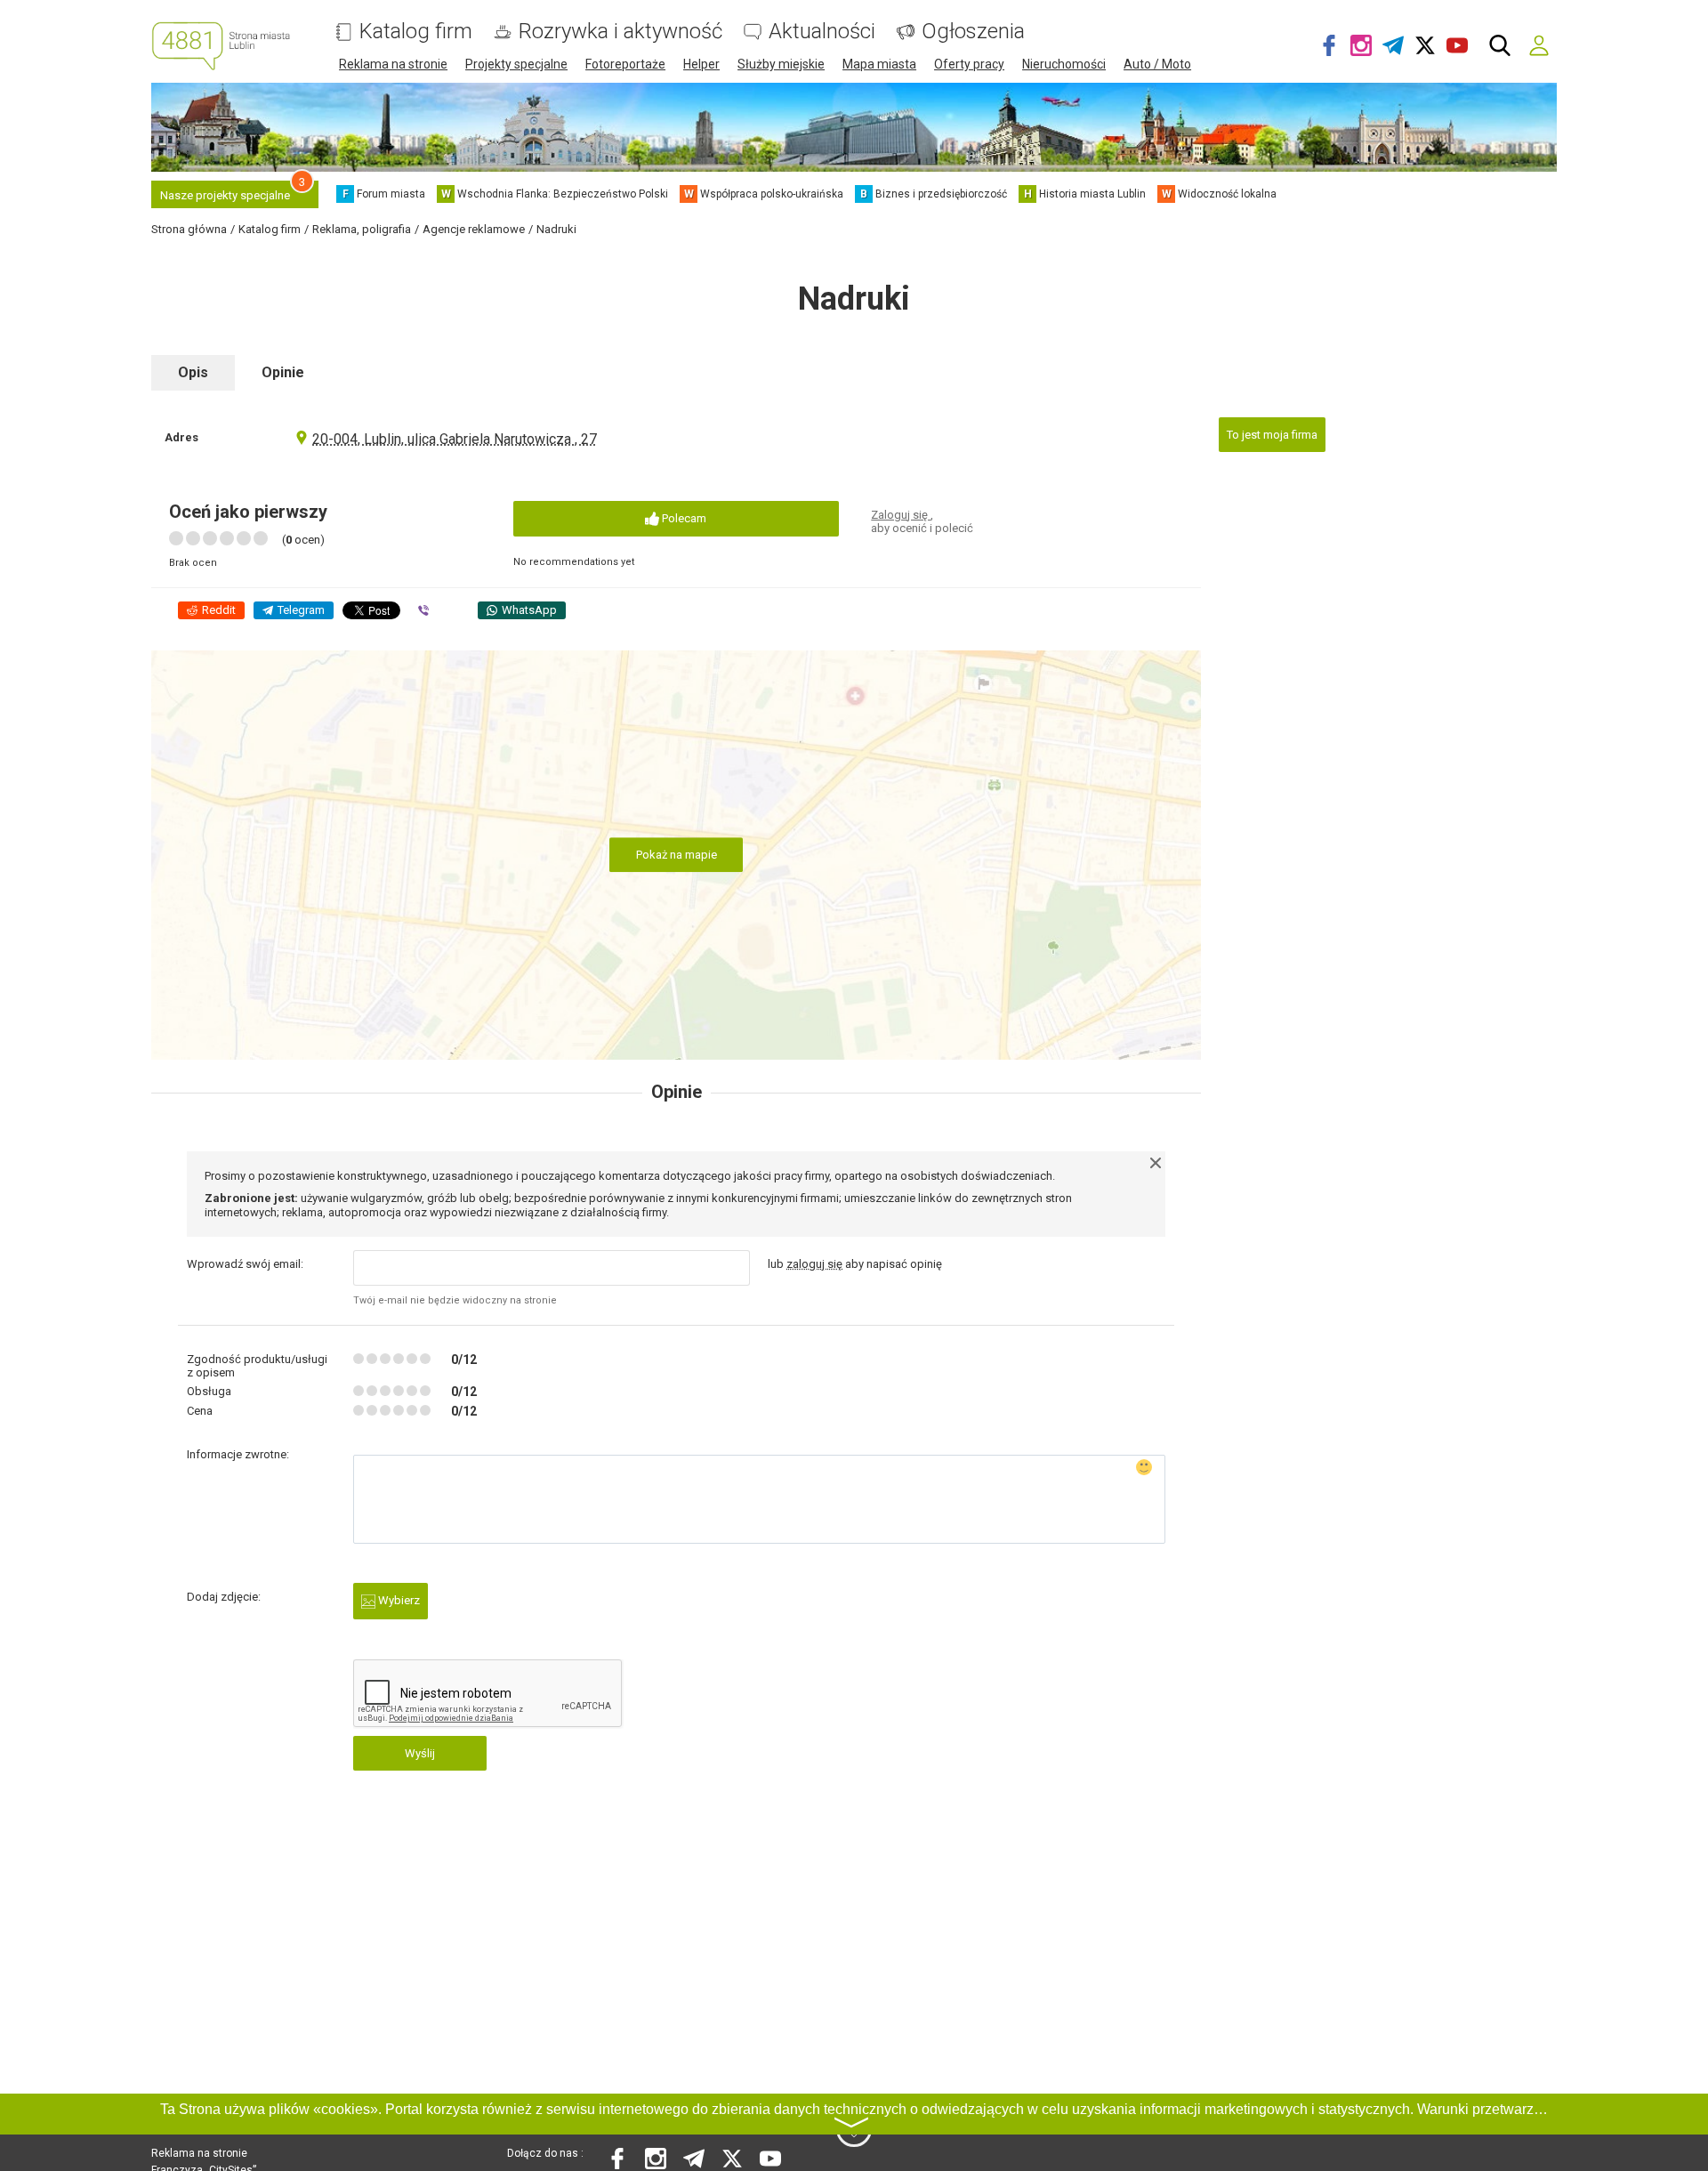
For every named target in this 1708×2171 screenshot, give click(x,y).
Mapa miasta (879, 64)
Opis (193, 372)
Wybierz (398, 1600)
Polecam (683, 518)
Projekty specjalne (516, 64)
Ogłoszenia (973, 32)
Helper (701, 64)
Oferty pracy (969, 64)
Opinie (283, 372)
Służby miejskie (781, 64)
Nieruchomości (1064, 64)
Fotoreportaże (625, 64)
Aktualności (822, 32)
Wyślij (420, 1753)
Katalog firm (416, 32)
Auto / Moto (1157, 64)
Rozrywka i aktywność (620, 32)
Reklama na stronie (393, 64)
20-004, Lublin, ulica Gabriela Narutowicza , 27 (455, 439)
